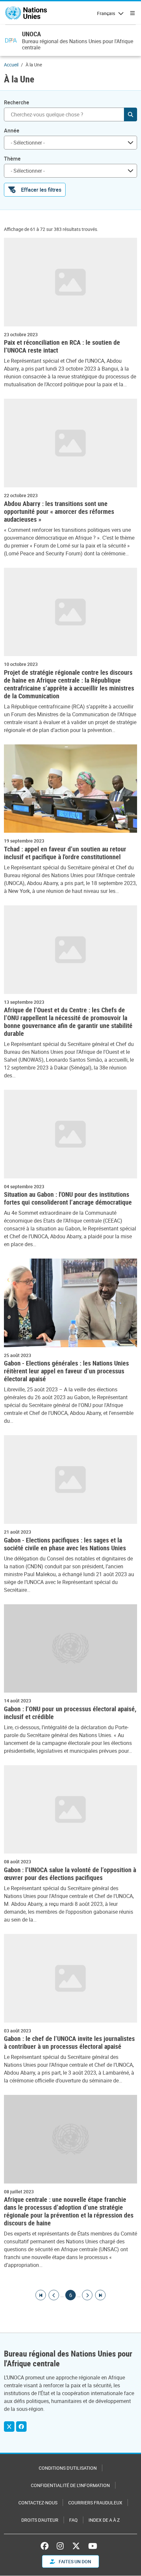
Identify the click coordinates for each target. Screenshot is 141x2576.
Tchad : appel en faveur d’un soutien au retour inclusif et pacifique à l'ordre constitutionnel (65, 853)
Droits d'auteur (40, 2520)
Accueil (11, 65)
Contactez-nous (38, 2503)
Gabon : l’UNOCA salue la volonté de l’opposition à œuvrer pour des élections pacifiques (70, 1874)
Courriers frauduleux (95, 2503)
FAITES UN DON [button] (74, 2561)
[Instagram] (60, 2546)
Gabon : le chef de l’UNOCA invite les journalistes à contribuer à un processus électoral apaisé (69, 2043)
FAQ (73, 2520)
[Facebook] (21, 2427)
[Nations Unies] (26, 13)
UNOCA (31, 34)
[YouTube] (93, 2546)
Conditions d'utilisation (68, 2468)
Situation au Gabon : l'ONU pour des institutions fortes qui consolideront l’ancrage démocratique (68, 1198)
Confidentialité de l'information (70, 2485)
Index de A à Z (104, 2520)
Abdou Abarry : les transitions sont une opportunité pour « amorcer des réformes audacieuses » (59, 512)
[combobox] (70, 143)
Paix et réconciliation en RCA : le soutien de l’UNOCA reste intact (62, 346)
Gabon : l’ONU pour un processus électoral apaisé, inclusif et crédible (70, 1713)
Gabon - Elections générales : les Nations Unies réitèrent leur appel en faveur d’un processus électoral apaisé (66, 1371)
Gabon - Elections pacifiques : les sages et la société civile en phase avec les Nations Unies (66, 1544)
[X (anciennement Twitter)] (76, 2546)
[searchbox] (68, 143)
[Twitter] (9, 2427)
